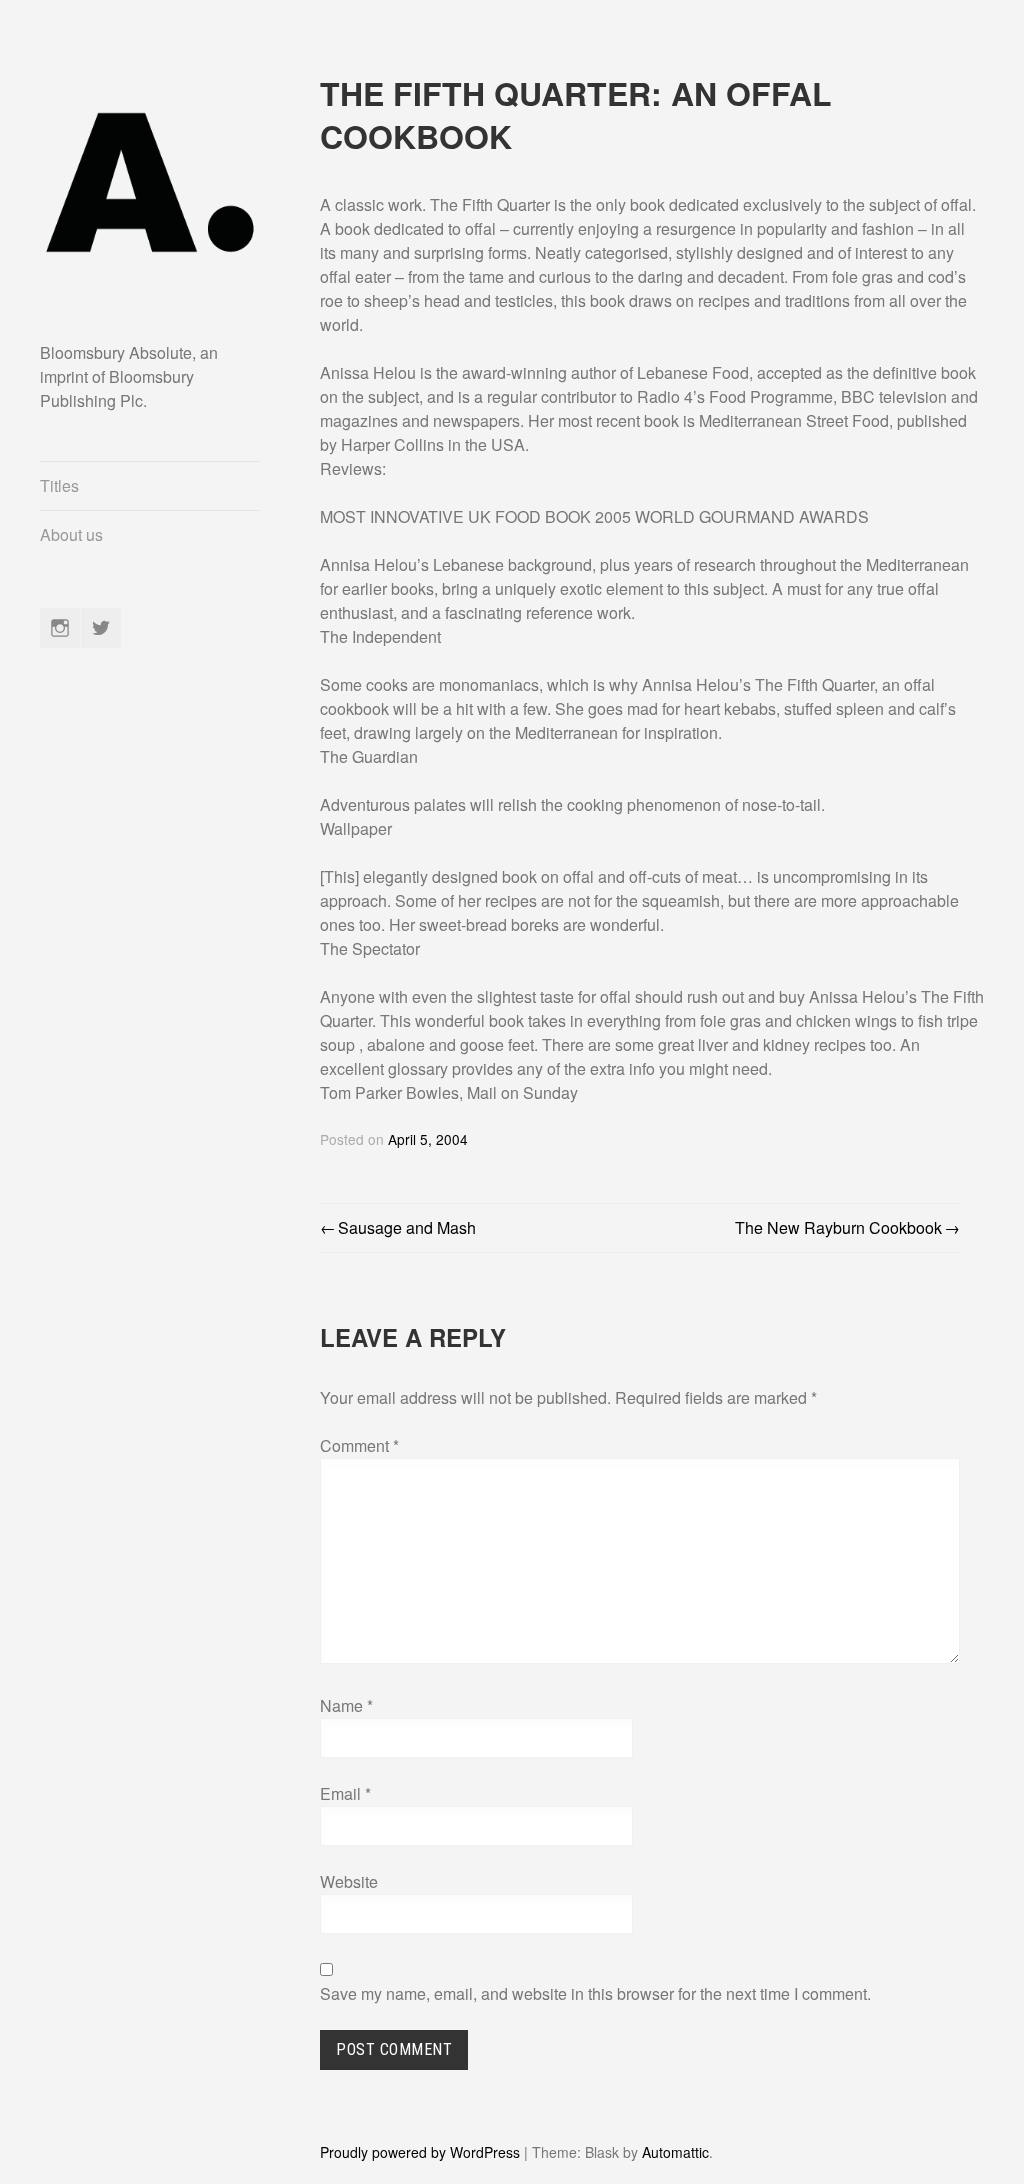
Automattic (675, 2152)
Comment (359, 1445)
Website (349, 1881)
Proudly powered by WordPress (420, 2152)
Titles (59, 485)
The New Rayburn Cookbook (838, 1227)
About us (71, 534)
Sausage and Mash (407, 1227)
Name (346, 1705)
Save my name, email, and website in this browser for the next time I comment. (595, 1993)
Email (345, 1793)
